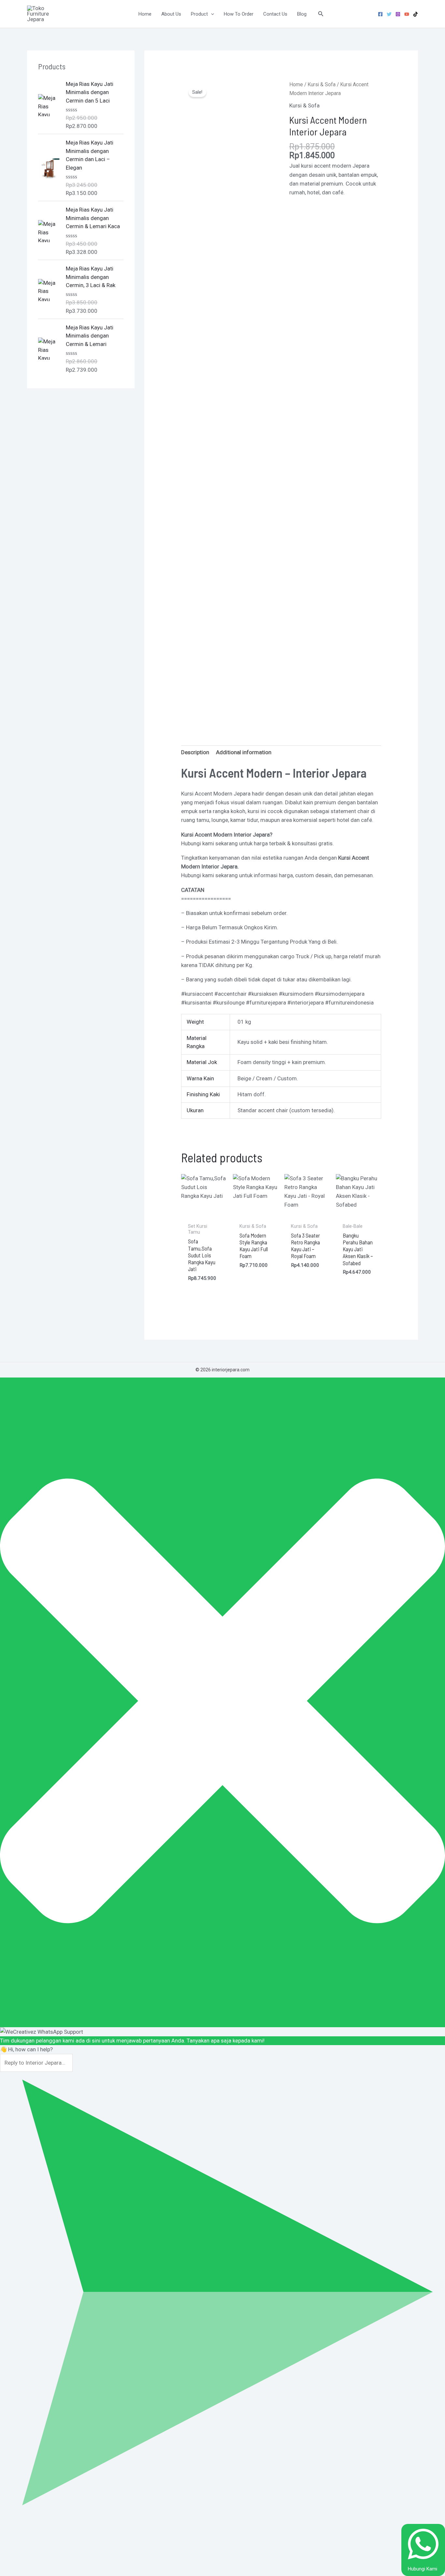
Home (145, 14)
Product (199, 14)
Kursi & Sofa (322, 84)
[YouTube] (407, 14)
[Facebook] (380, 14)
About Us (171, 14)
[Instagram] (398, 14)
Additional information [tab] (244, 752)
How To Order (239, 14)
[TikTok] (416, 14)
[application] (211, 14)
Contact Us (275, 14)
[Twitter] (389, 14)
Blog (302, 14)
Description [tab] (195, 752)
